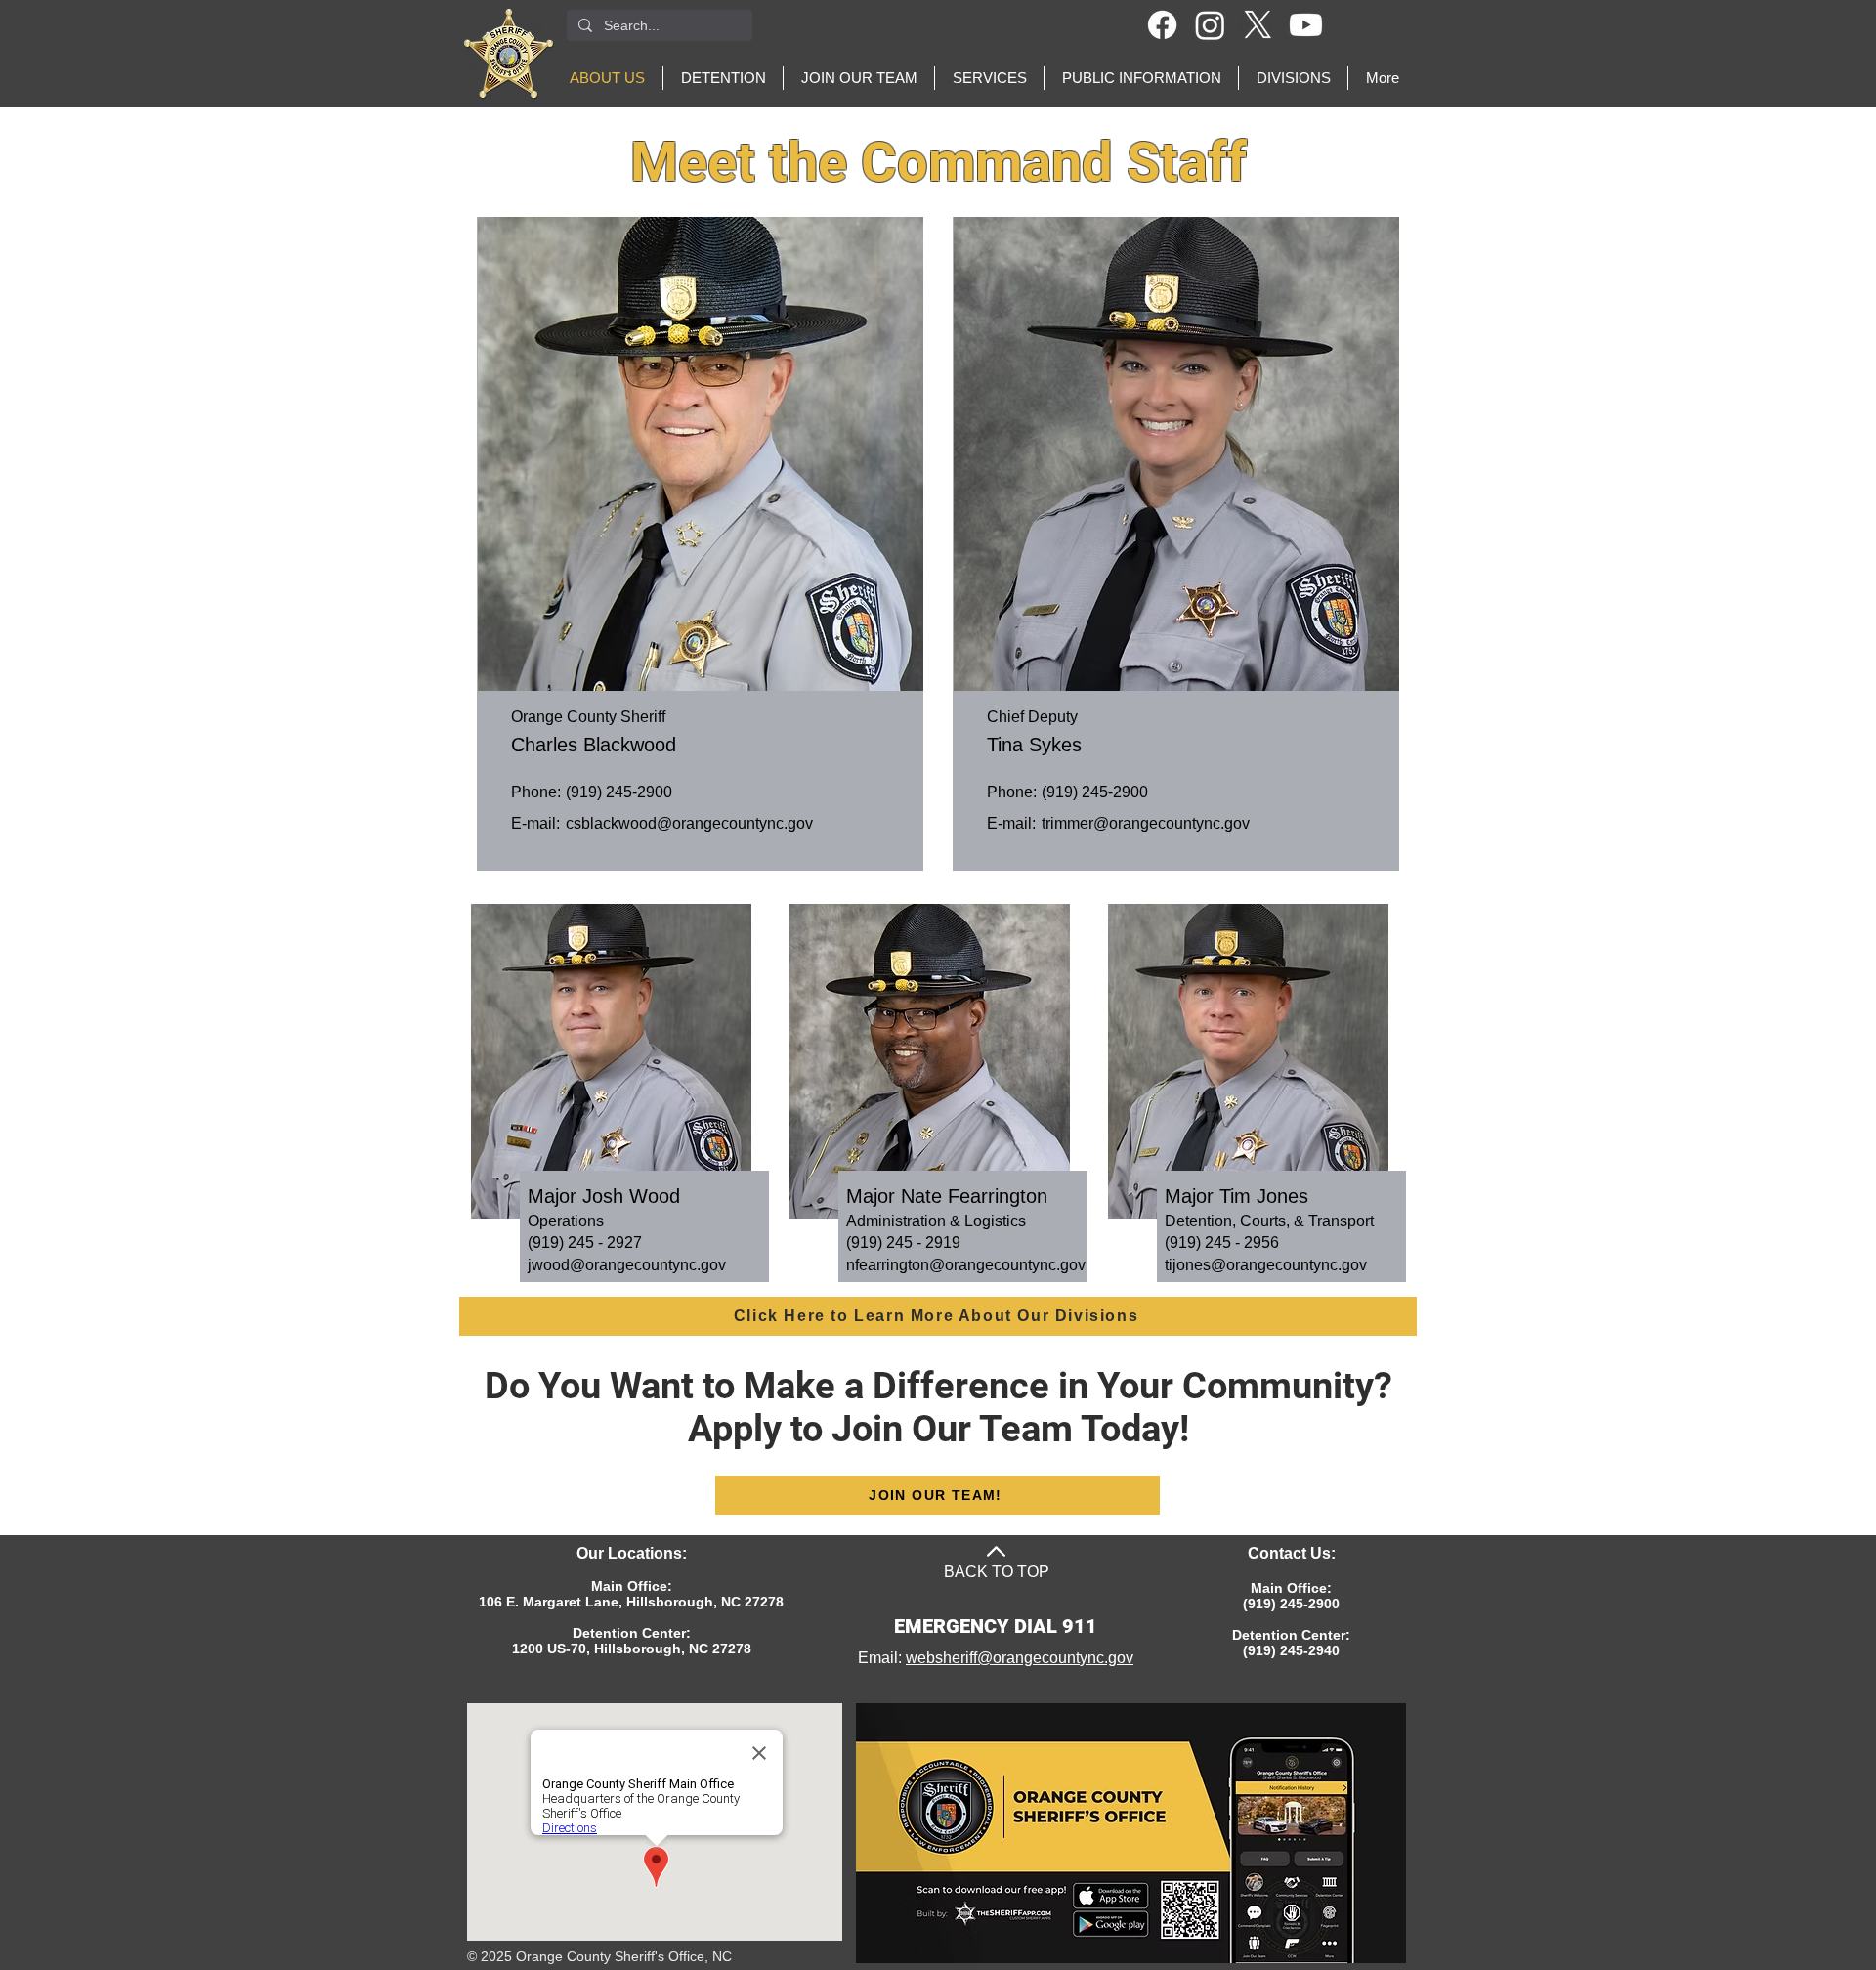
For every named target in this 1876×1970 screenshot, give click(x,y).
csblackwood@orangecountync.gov (689, 823)
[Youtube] (1306, 25)
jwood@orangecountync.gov (627, 1265)
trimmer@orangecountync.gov (1146, 823)
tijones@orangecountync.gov (1266, 1265)
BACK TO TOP (997, 1572)
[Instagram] (1210, 25)
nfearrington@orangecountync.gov (966, 1265)
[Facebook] (1162, 25)
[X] (1258, 25)
